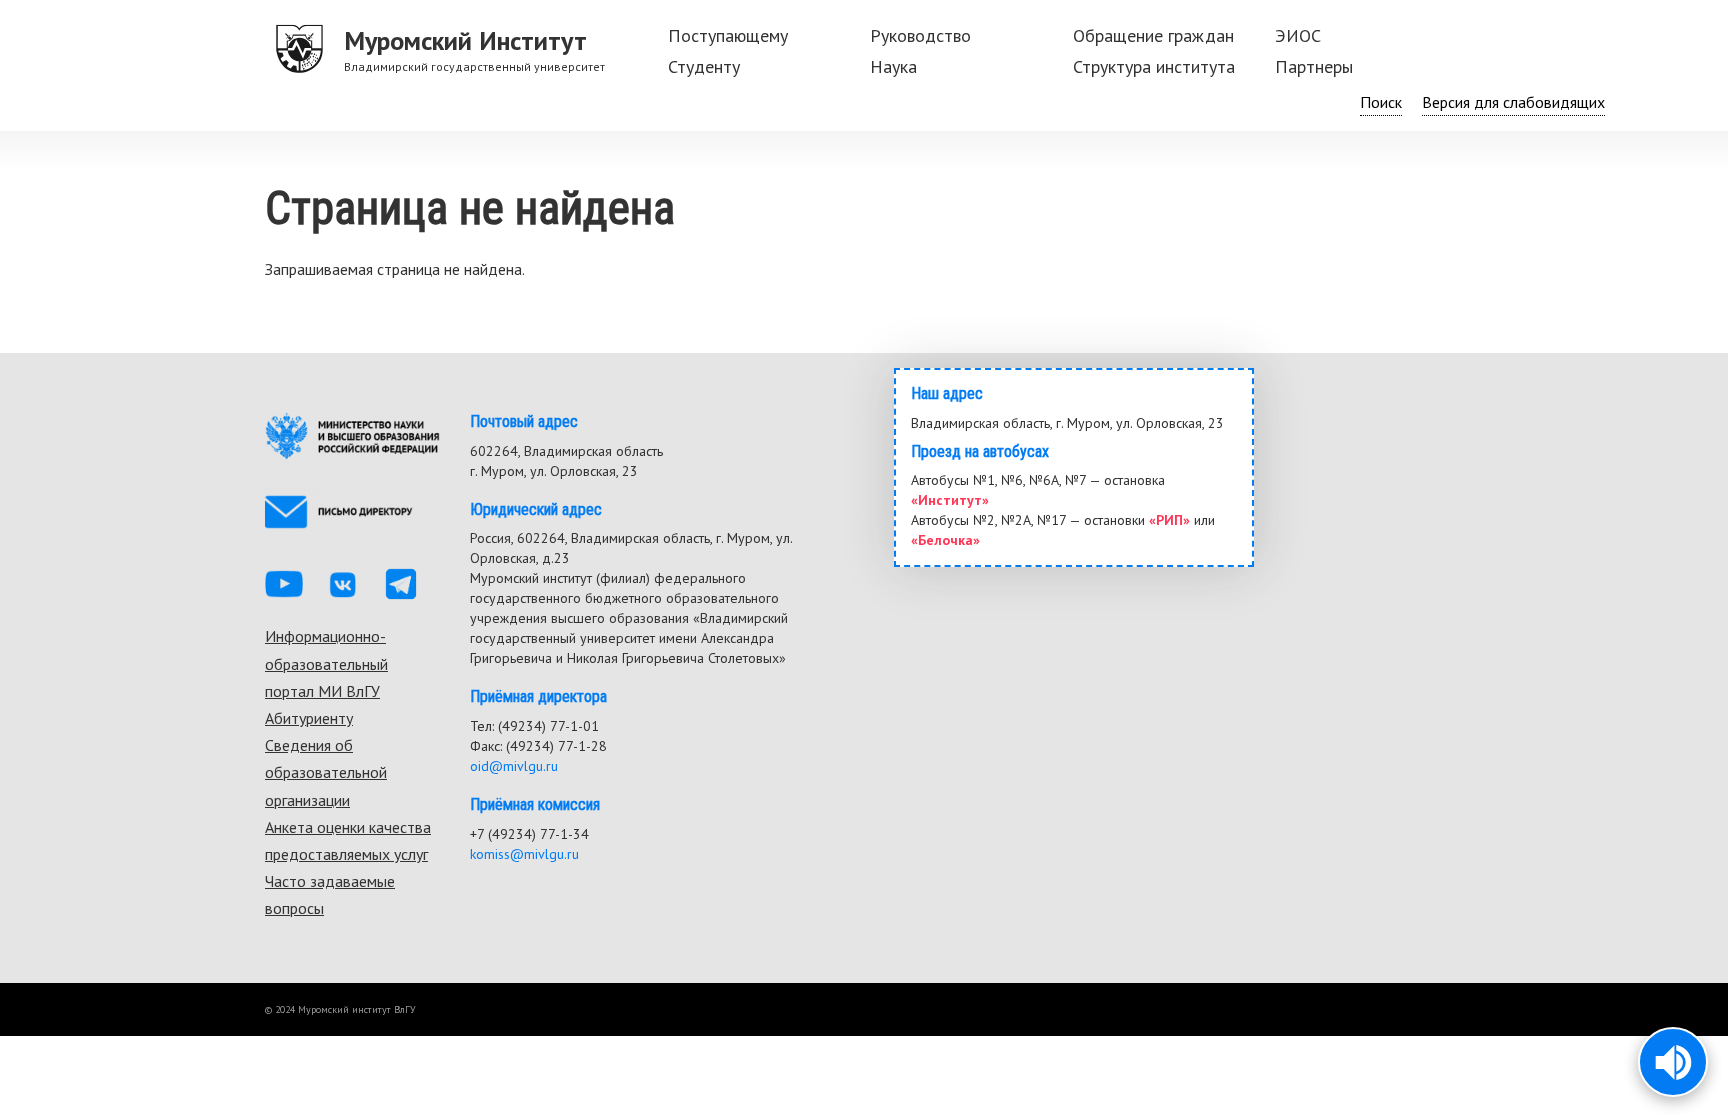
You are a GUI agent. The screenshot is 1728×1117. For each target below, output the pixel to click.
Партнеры (1314, 66)
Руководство (920, 35)
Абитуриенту (309, 718)
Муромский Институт (465, 40)
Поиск (1381, 102)
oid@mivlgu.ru (514, 766)
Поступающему (728, 35)
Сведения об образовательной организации (326, 772)
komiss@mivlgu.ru (524, 854)
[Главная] (300, 50)
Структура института (1154, 66)
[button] (1673, 1062)
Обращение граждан (1153, 35)
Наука (893, 66)
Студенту (704, 66)
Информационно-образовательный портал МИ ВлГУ (326, 663)
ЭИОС (1298, 35)
